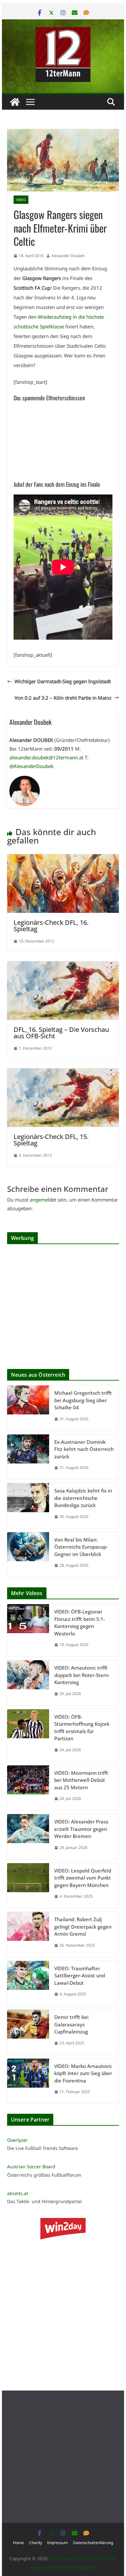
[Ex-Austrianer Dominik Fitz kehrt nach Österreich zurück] (28, 1457)
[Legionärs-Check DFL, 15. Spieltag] (63, 1073)
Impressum (58, 2543)
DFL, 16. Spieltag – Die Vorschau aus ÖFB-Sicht (61, 1033)
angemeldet (43, 1200)
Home (18, 2543)
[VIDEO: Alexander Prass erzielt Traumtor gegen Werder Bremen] (28, 1837)
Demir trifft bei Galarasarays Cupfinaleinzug (71, 2024)
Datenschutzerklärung (93, 2543)
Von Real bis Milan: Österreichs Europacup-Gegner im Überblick (81, 1547)
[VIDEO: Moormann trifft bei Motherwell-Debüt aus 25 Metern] (28, 1788)
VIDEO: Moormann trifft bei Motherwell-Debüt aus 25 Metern (81, 1780)
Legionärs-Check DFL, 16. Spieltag (51, 926)
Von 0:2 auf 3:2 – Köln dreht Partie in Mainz (63, 698)
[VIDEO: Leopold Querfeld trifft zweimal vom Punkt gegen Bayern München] (28, 1886)
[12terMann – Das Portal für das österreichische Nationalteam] (15, 102)
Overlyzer (17, 2140)
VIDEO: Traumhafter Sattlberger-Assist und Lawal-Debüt (80, 1976)
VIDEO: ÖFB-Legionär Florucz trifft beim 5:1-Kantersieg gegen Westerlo (80, 1622)
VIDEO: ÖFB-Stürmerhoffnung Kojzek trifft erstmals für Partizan (82, 1728)
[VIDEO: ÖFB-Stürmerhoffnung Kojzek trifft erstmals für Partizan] (28, 1735)
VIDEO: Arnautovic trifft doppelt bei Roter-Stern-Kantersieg (82, 1675)
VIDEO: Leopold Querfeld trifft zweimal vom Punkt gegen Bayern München (83, 1878)
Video (21, 200)
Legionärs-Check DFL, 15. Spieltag (51, 1140)
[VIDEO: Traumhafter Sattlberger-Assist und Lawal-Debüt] (28, 1983)
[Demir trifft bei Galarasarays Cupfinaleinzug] (28, 2032)
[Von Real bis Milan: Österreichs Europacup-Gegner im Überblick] (28, 1555)
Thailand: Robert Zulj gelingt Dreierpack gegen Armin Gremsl (83, 1927)
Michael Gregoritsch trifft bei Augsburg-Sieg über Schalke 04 (83, 1400)
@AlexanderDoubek (31, 766)
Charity (36, 2543)
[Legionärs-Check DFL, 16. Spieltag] (63, 859)
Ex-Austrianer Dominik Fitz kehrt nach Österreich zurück (84, 1449)
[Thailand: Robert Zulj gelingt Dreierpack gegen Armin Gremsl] (28, 1934)
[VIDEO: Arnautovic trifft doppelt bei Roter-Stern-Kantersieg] (28, 1683)
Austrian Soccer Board (31, 2167)
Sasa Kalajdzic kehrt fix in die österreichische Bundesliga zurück (83, 1498)
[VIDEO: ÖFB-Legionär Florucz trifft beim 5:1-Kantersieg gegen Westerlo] (28, 1630)
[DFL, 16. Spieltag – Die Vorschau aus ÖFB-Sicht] (63, 966)
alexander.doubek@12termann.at (46, 757)
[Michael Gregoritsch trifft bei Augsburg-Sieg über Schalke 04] (28, 1408)
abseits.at (18, 2193)
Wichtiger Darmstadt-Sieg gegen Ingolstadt (63, 681)
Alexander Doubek (68, 256)
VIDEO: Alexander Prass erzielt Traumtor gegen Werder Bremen (81, 1829)
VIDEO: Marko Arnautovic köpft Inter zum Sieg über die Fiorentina (83, 2073)
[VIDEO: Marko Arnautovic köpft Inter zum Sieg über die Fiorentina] (28, 2081)
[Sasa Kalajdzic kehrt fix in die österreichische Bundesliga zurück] (28, 1506)
